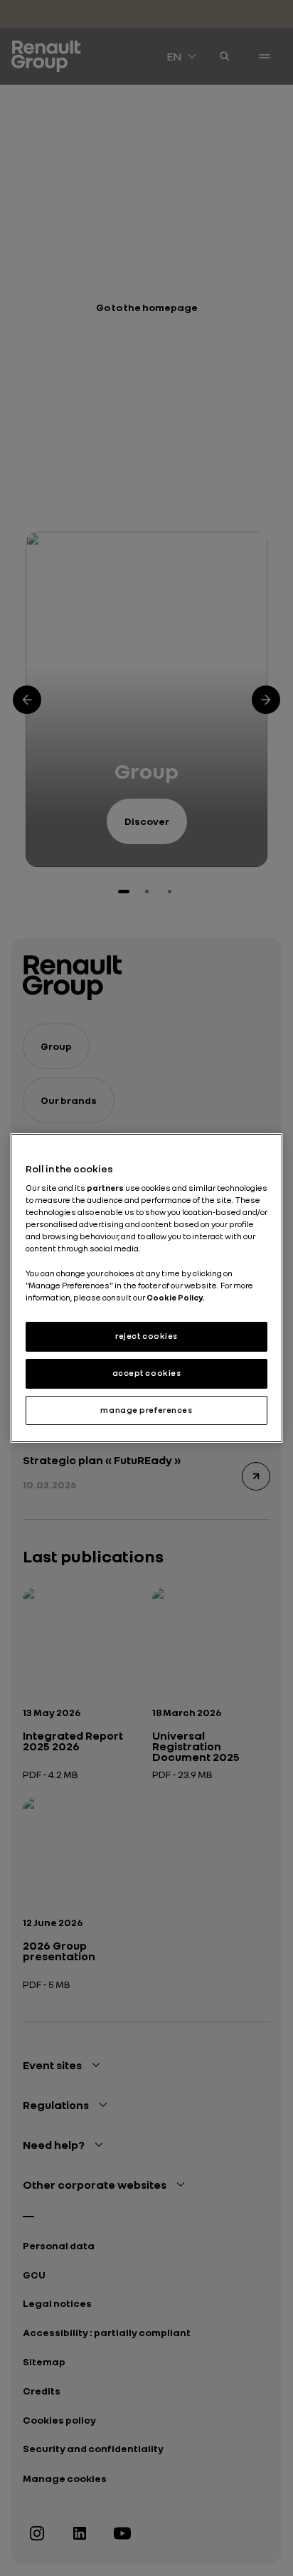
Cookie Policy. (175, 1298)
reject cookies (146, 1336)
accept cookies (147, 1373)
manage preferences (146, 1410)
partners (106, 1188)
